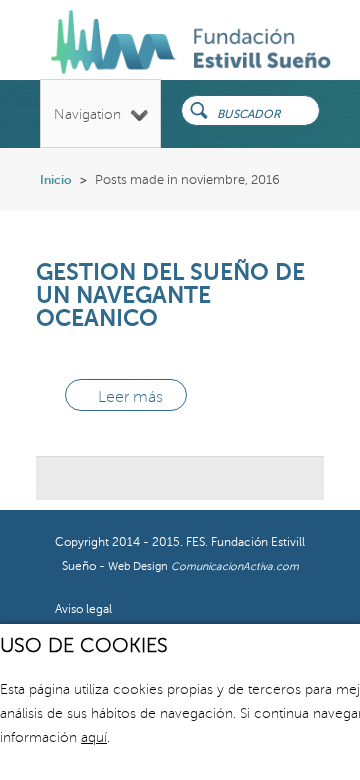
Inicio (56, 180)
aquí (94, 737)
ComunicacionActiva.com (235, 566)
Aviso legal (83, 609)
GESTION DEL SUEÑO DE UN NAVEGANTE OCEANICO (170, 295)
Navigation (87, 114)
